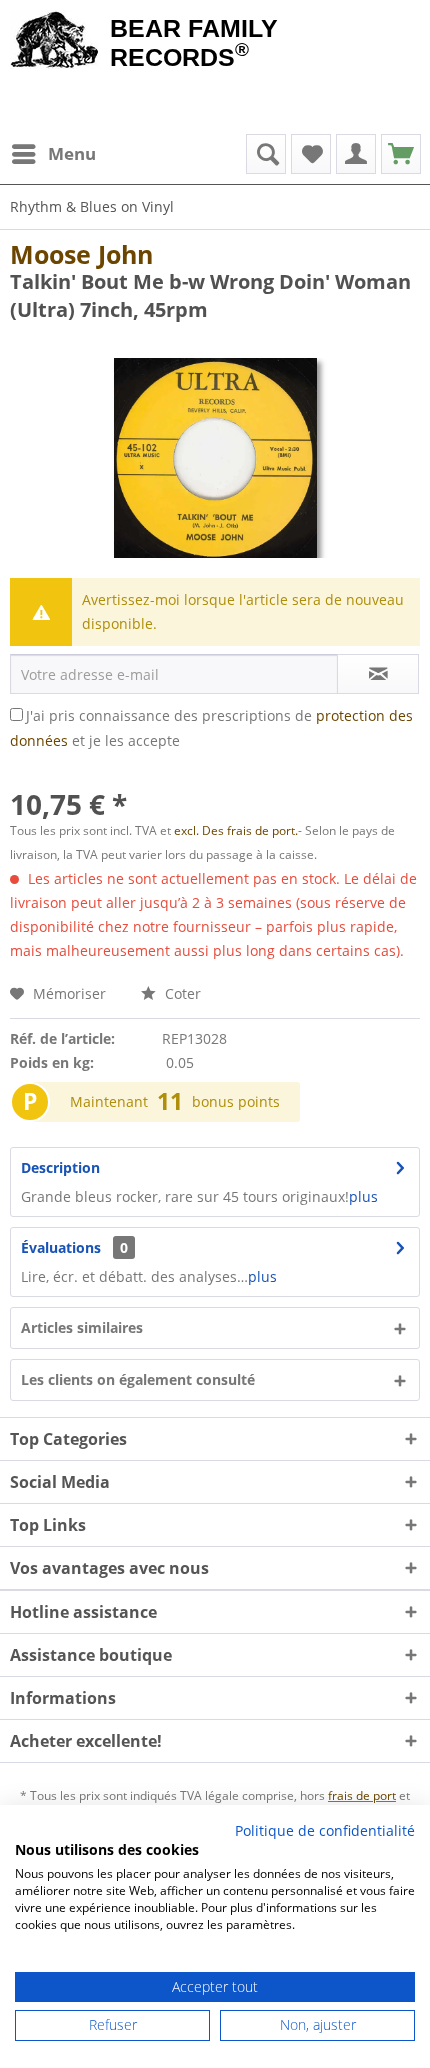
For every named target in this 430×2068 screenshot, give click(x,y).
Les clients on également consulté (138, 1379)
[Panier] (401, 154)
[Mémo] (311, 154)
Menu (72, 153)
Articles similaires (82, 1327)
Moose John (81, 254)
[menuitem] (53, 154)
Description (60, 1167)
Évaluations (61, 1247)
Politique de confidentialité (325, 1830)
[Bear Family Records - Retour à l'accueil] (55, 42)
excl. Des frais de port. (236, 830)
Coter (181, 993)
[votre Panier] (356, 154)
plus (363, 1196)
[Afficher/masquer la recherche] (266, 154)
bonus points (236, 1101)
